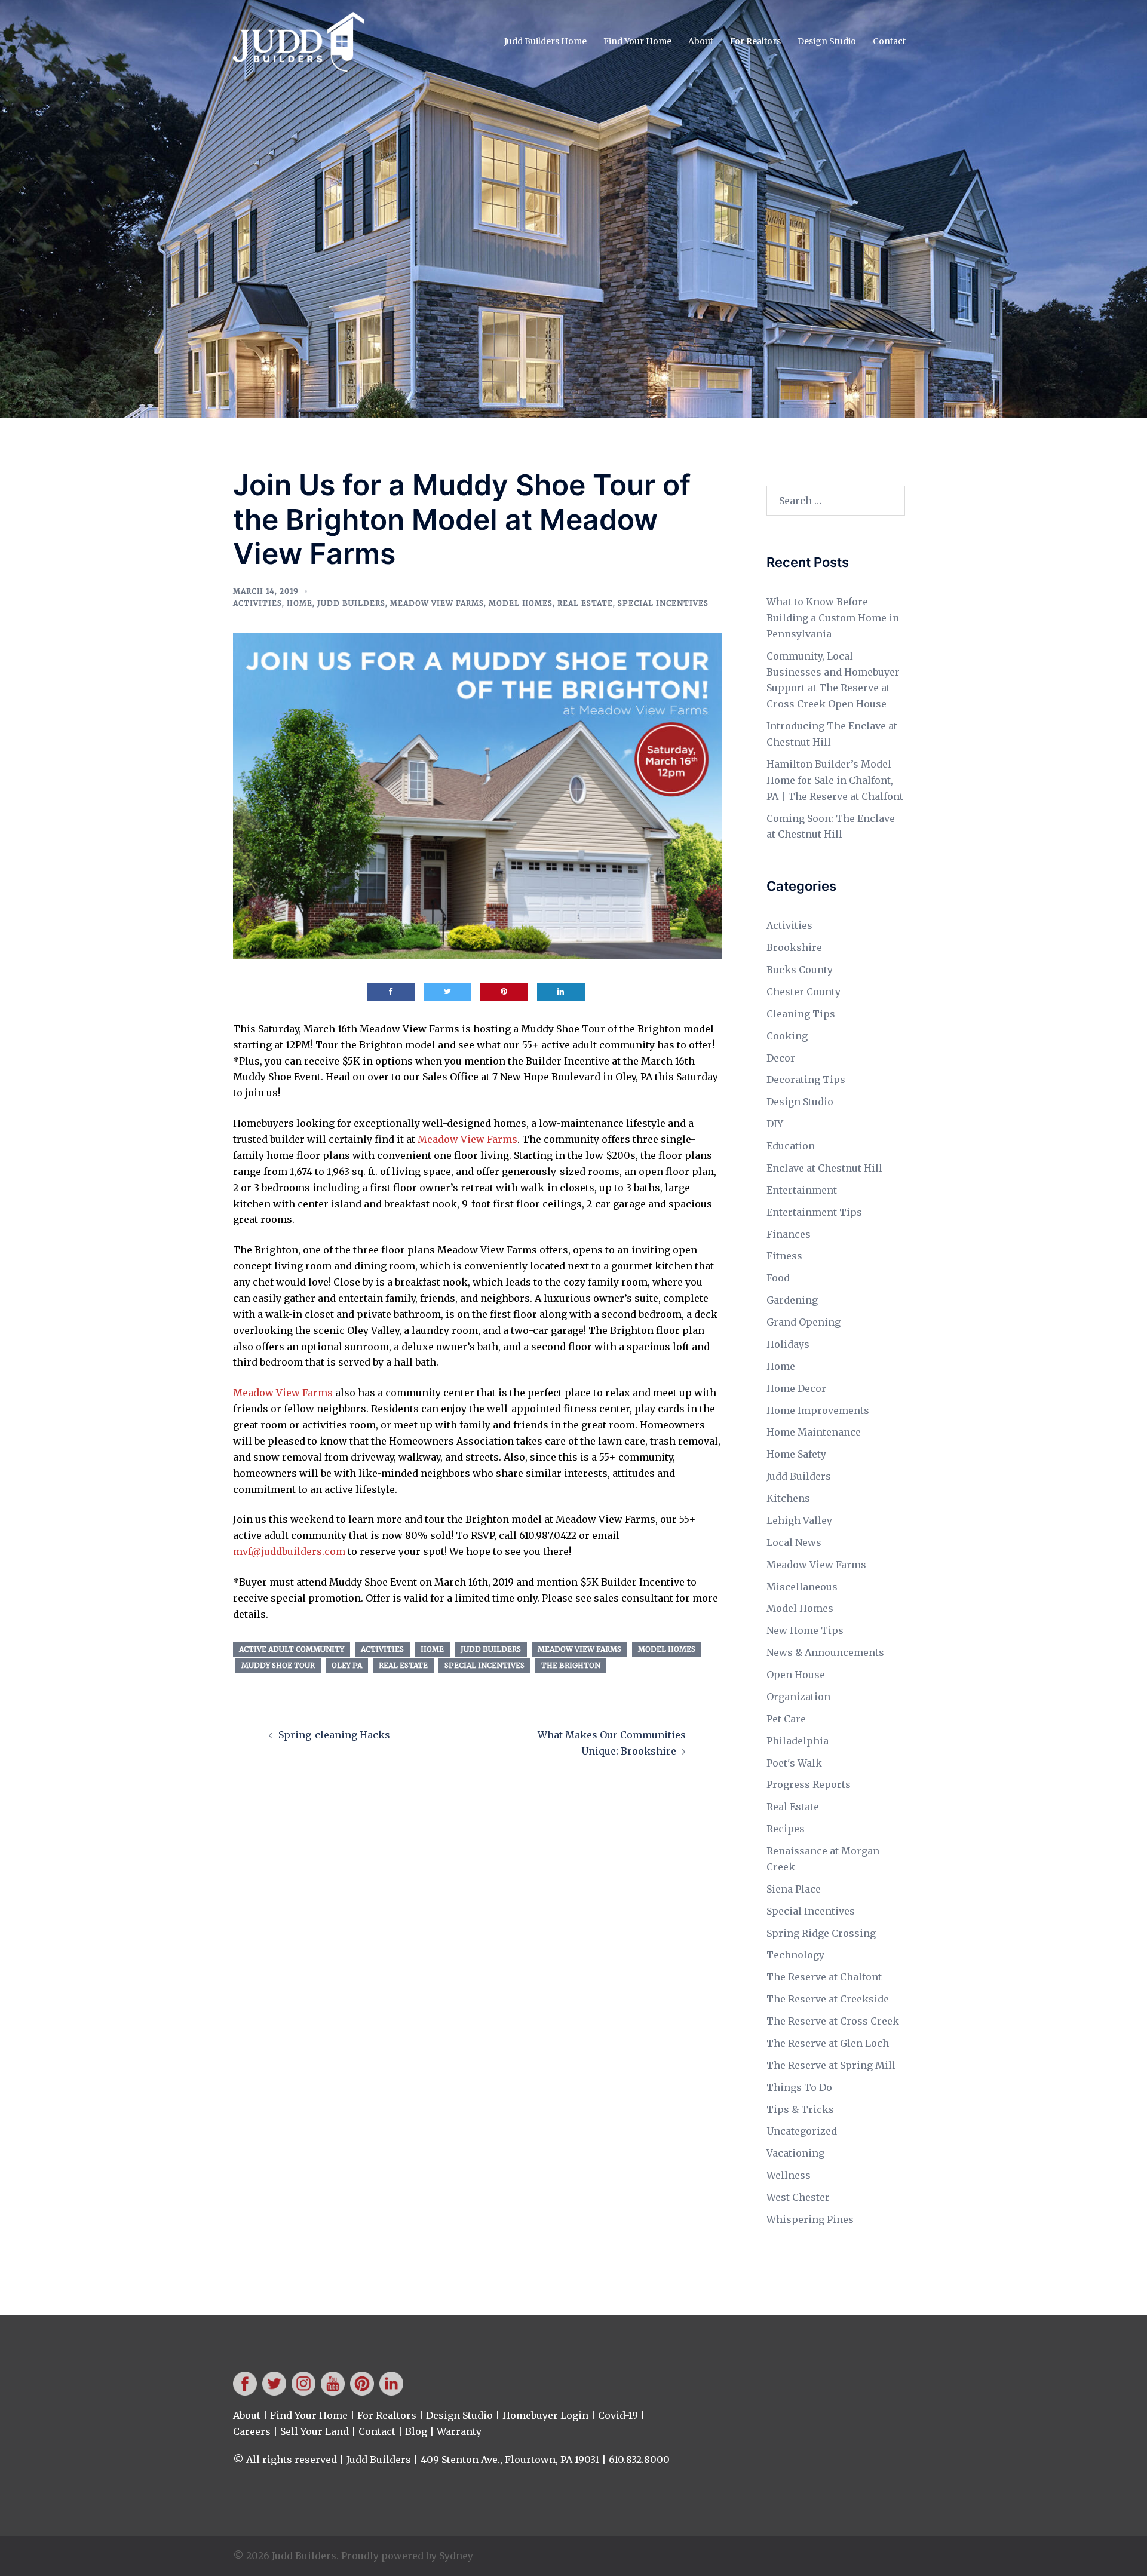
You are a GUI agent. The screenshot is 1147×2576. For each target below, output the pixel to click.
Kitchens (788, 1498)
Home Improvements (818, 1410)
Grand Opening (803, 1322)
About (701, 41)
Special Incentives (663, 603)
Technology (795, 1955)
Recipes (786, 1829)
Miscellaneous (802, 1587)
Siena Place (794, 1889)
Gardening (792, 1300)
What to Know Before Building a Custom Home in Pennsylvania (833, 618)
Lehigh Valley (799, 1520)
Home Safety (796, 1454)
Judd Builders (351, 603)
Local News (794, 1542)
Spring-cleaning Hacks (334, 1735)
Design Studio (827, 41)
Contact (889, 41)
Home (300, 603)
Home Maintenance (814, 1432)
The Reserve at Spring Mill (831, 2065)
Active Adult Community (292, 1649)
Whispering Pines (810, 2219)
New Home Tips (805, 1630)
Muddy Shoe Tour (278, 1665)
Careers (252, 2431)
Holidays (788, 1344)
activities (382, 1649)
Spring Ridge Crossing (821, 1933)
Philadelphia (798, 1741)
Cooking (787, 1036)
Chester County (803, 992)
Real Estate (585, 603)
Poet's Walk (794, 1763)
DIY (775, 1124)
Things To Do (799, 2087)
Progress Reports (809, 1784)
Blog (416, 2431)
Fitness (784, 1256)
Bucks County (800, 970)
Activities (257, 603)
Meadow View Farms (437, 603)
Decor (781, 1058)
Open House (796, 1675)
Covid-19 (618, 2415)
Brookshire (794, 947)
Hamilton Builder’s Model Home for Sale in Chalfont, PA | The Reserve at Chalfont (835, 780)
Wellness (789, 2175)
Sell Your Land (315, 2431)
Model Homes (521, 603)
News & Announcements (825, 1652)
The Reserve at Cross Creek (833, 2021)
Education (791, 1146)
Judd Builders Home (545, 41)
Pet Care (786, 1719)
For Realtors (755, 41)
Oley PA (347, 1665)
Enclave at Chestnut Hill (824, 1168)
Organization (798, 1697)
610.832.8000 (639, 2460)
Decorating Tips (806, 1080)
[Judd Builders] (298, 41)
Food (778, 1278)
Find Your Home (637, 41)
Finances (789, 1234)
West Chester (798, 2197)
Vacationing (795, 2153)
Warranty (459, 2431)
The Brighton (571, 1665)
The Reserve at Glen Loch (828, 2043)
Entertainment (802, 1190)
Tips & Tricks (800, 2109)
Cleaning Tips (801, 1014)
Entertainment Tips (814, 1212)
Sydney (456, 2556)
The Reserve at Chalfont (824, 1977)
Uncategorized (802, 2131)
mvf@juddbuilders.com (289, 1551)
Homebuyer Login (545, 2415)
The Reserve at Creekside (828, 1999)
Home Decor (796, 1388)
